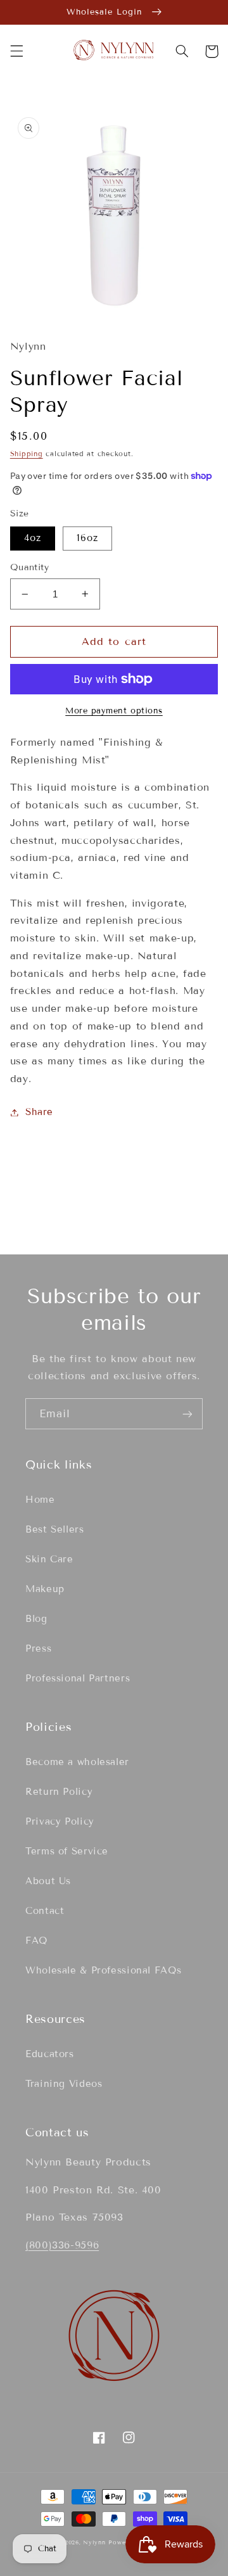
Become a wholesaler (77, 1762)
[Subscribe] (187, 1414)
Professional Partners (78, 1678)
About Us (48, 1881)
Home (40, 1500)
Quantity (29, 567)
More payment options (114, 711)
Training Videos (64, 2084)
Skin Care (49, 1559)
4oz (33, 538)
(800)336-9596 (62, 2245)
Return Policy (59, 1792)
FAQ (36, 1941)
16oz (87, 538)
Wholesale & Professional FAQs (103, 1970)
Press (38, 1648)
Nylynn (94, 2542)
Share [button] (39, 1112)
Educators (50, 2054)
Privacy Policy (60, 1821)
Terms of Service (67, 1851)
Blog (36, 1619)
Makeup (45, 1589)
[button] (16, 51)
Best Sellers (55, 1529)
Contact (45, 1911)
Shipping (27, 454)
